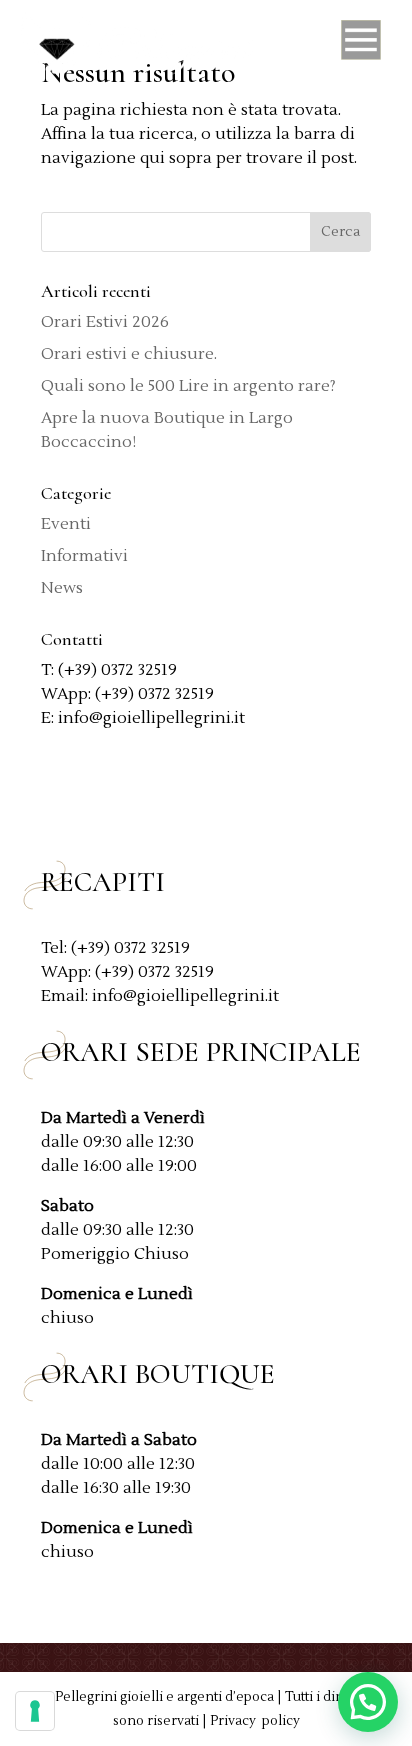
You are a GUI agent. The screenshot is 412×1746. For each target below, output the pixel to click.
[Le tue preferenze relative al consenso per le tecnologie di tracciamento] (35, 1711)
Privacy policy (255, 1721)
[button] (368, 1702)
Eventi (66, 524)
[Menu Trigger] (361, 45)
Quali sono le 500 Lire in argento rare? (188, 386)
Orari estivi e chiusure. (129, 354)
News (62, 588)
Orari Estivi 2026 (105, 322)
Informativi (84, 556)
